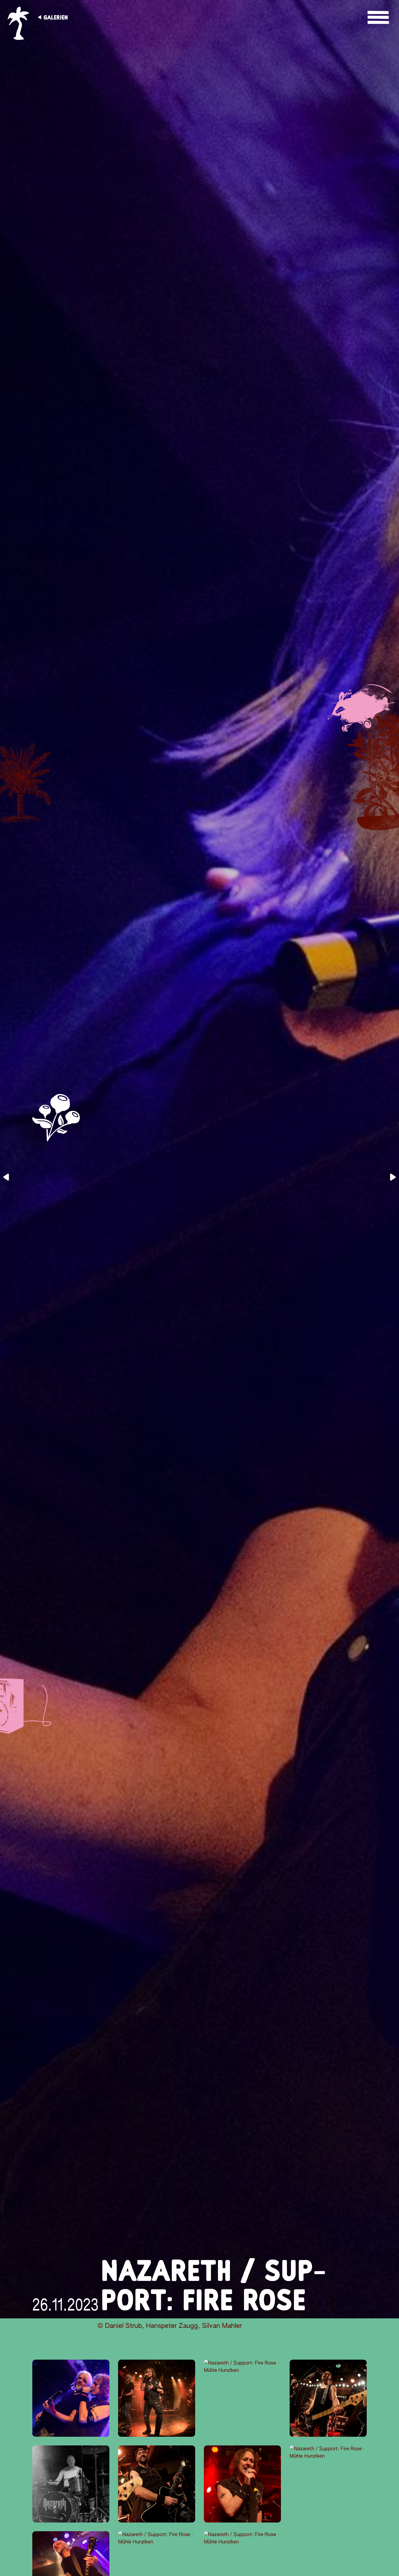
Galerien (56, 17)
